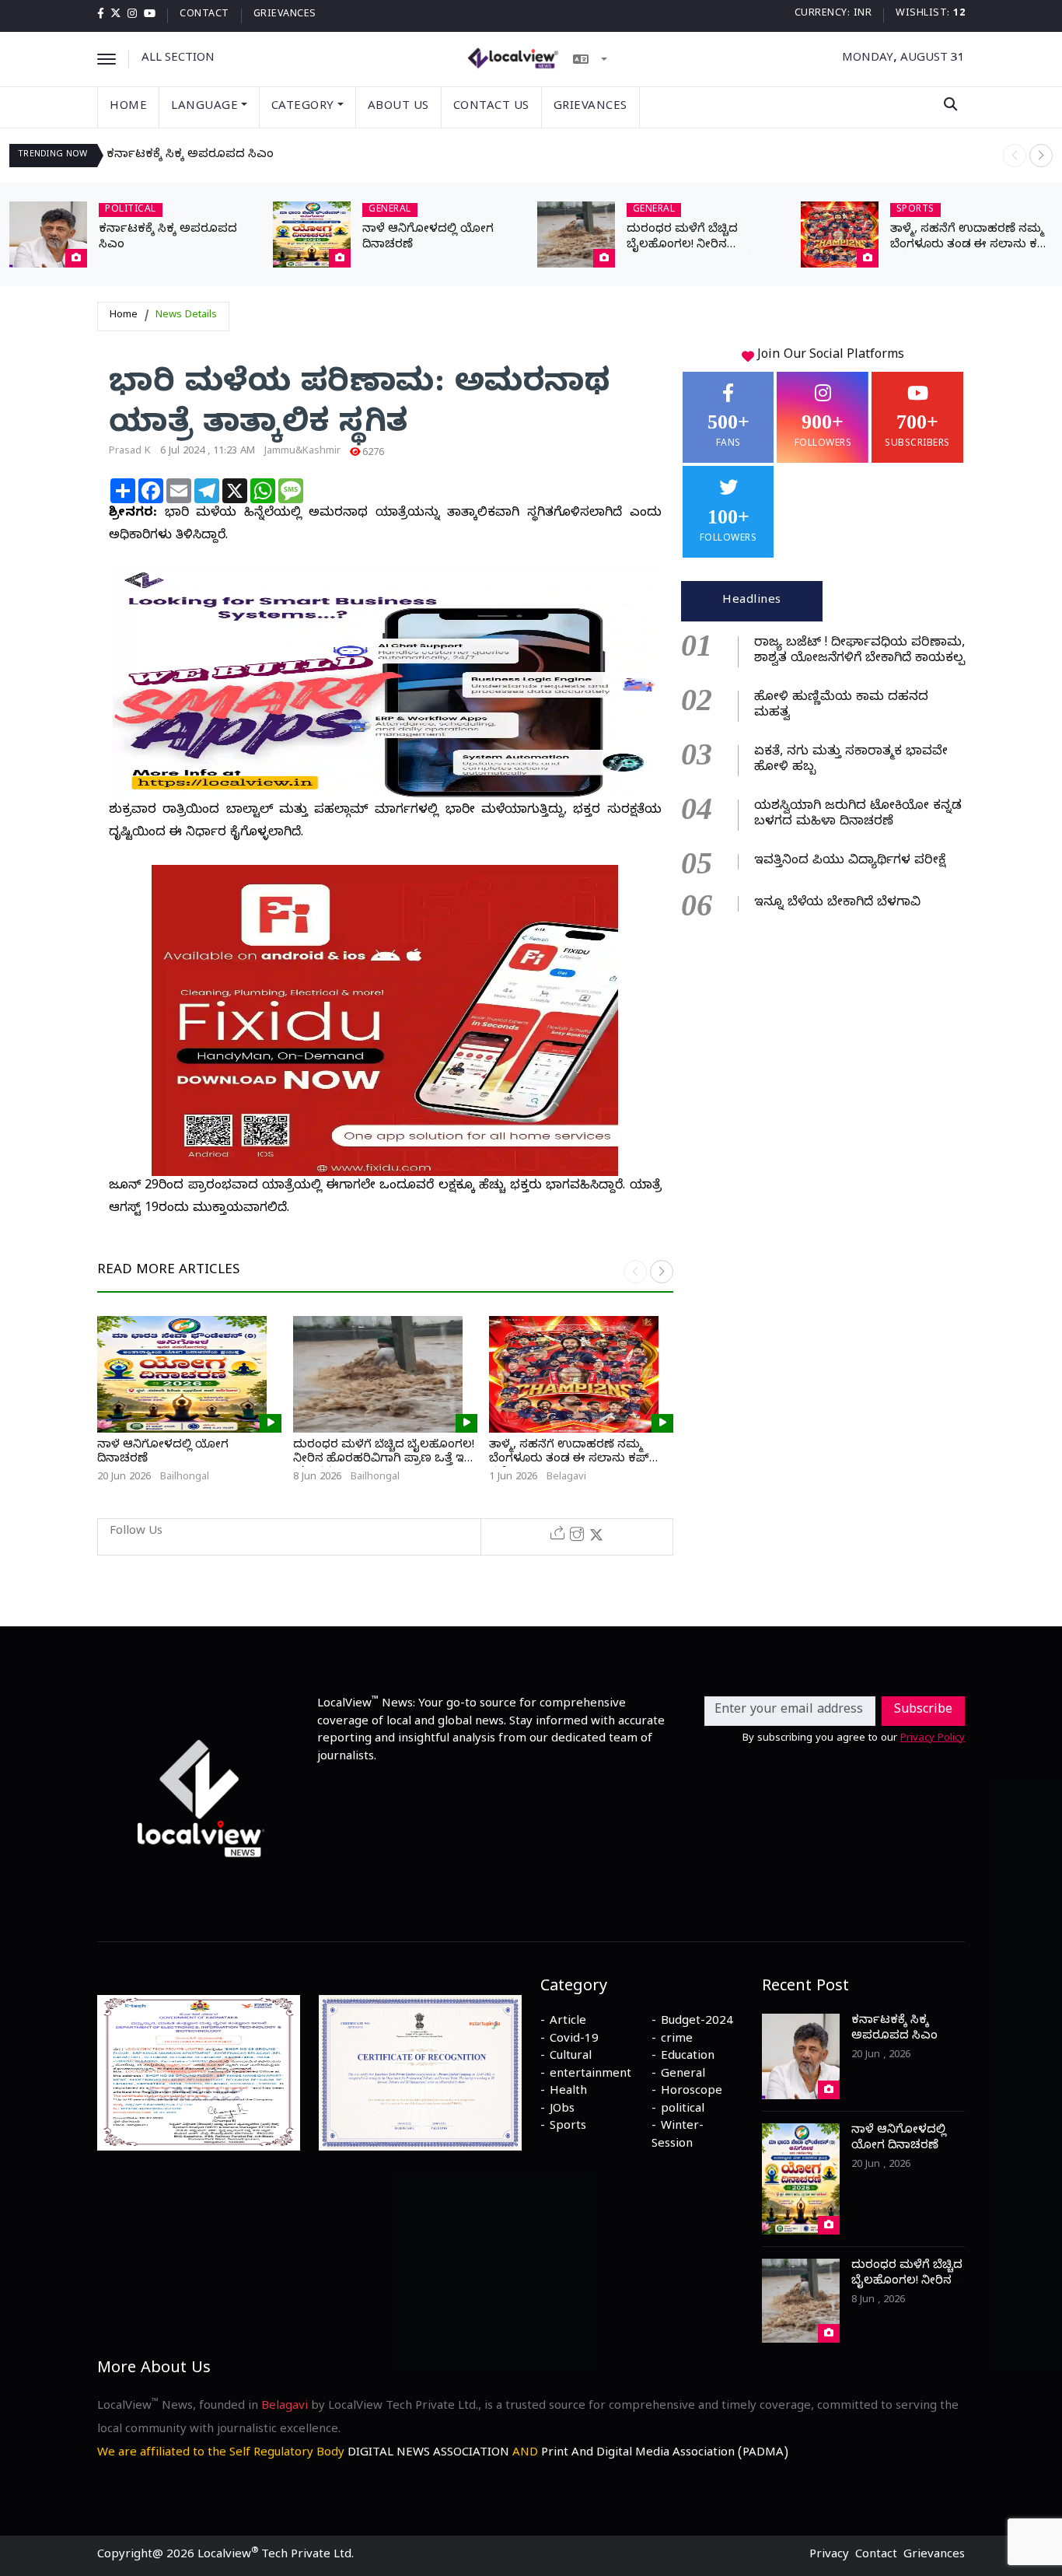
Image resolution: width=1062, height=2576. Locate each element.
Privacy (829, 2556)
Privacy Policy (933, 1739)
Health (568, 2092)
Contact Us (491, 107)
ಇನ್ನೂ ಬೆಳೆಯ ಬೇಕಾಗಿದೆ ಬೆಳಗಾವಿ (837, 904)
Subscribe (923, 1711)
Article (568, 2022)
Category (303, 107)
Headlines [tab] (752, 601)
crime (677, 2040)
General (683, 2075)
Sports (568, 2127)
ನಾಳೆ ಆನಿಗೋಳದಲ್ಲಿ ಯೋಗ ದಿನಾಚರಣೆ (163, 1453)
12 (959, 14)
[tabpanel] (823, 772)
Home (128, 107)
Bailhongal (185, 1478)
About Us (398, 107)
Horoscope (692, 2092)
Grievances (285, 15)
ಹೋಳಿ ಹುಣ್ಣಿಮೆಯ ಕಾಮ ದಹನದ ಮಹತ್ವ (841, 706)
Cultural (571, 2057)
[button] (1041, 156)
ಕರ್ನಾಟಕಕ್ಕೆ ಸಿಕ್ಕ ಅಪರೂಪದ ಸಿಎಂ (190, 156)
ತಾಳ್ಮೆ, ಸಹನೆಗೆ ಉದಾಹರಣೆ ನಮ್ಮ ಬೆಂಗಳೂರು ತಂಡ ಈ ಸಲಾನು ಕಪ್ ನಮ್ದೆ (970, 246)
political (683, 2110)
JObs (562, 2110)
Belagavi (566, 1478)
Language (204, 107)
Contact (204, 15)
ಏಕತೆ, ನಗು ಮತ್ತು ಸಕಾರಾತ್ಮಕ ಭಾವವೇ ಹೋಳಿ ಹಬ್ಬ (851, 761)
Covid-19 (574, 2040)
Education (688, 2057)
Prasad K (130, 452)
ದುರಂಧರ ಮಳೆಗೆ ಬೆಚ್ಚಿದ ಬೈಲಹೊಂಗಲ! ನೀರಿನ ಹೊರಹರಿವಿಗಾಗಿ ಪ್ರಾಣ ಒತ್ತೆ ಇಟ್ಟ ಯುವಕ (384, 1460)
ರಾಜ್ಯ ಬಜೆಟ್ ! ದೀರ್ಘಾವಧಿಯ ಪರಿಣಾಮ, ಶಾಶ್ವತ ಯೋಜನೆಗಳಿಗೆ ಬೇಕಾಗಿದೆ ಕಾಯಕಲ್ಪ (859, 652)
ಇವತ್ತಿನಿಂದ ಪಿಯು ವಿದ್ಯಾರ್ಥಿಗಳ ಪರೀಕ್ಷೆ (850, 862)
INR (863, 14)
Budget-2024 (697, 2022)
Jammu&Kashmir (302, 452)
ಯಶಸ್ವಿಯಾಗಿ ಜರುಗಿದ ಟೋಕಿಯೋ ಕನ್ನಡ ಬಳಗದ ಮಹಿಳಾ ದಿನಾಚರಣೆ (858, 815)
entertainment (590, 2075)
